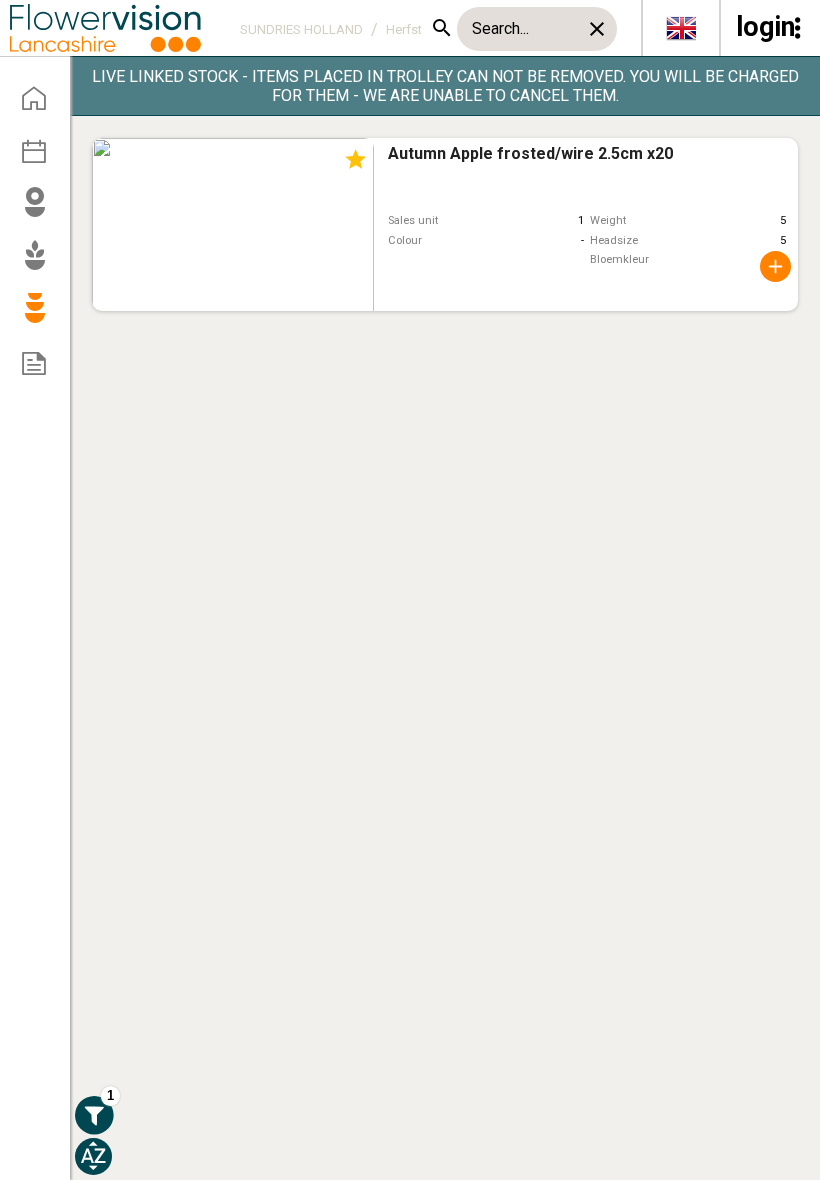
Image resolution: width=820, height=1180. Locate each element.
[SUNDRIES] (41, 317)
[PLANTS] (41, 264)
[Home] (41, 105)
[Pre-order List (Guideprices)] (41, 370)
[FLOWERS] (41, 211)
